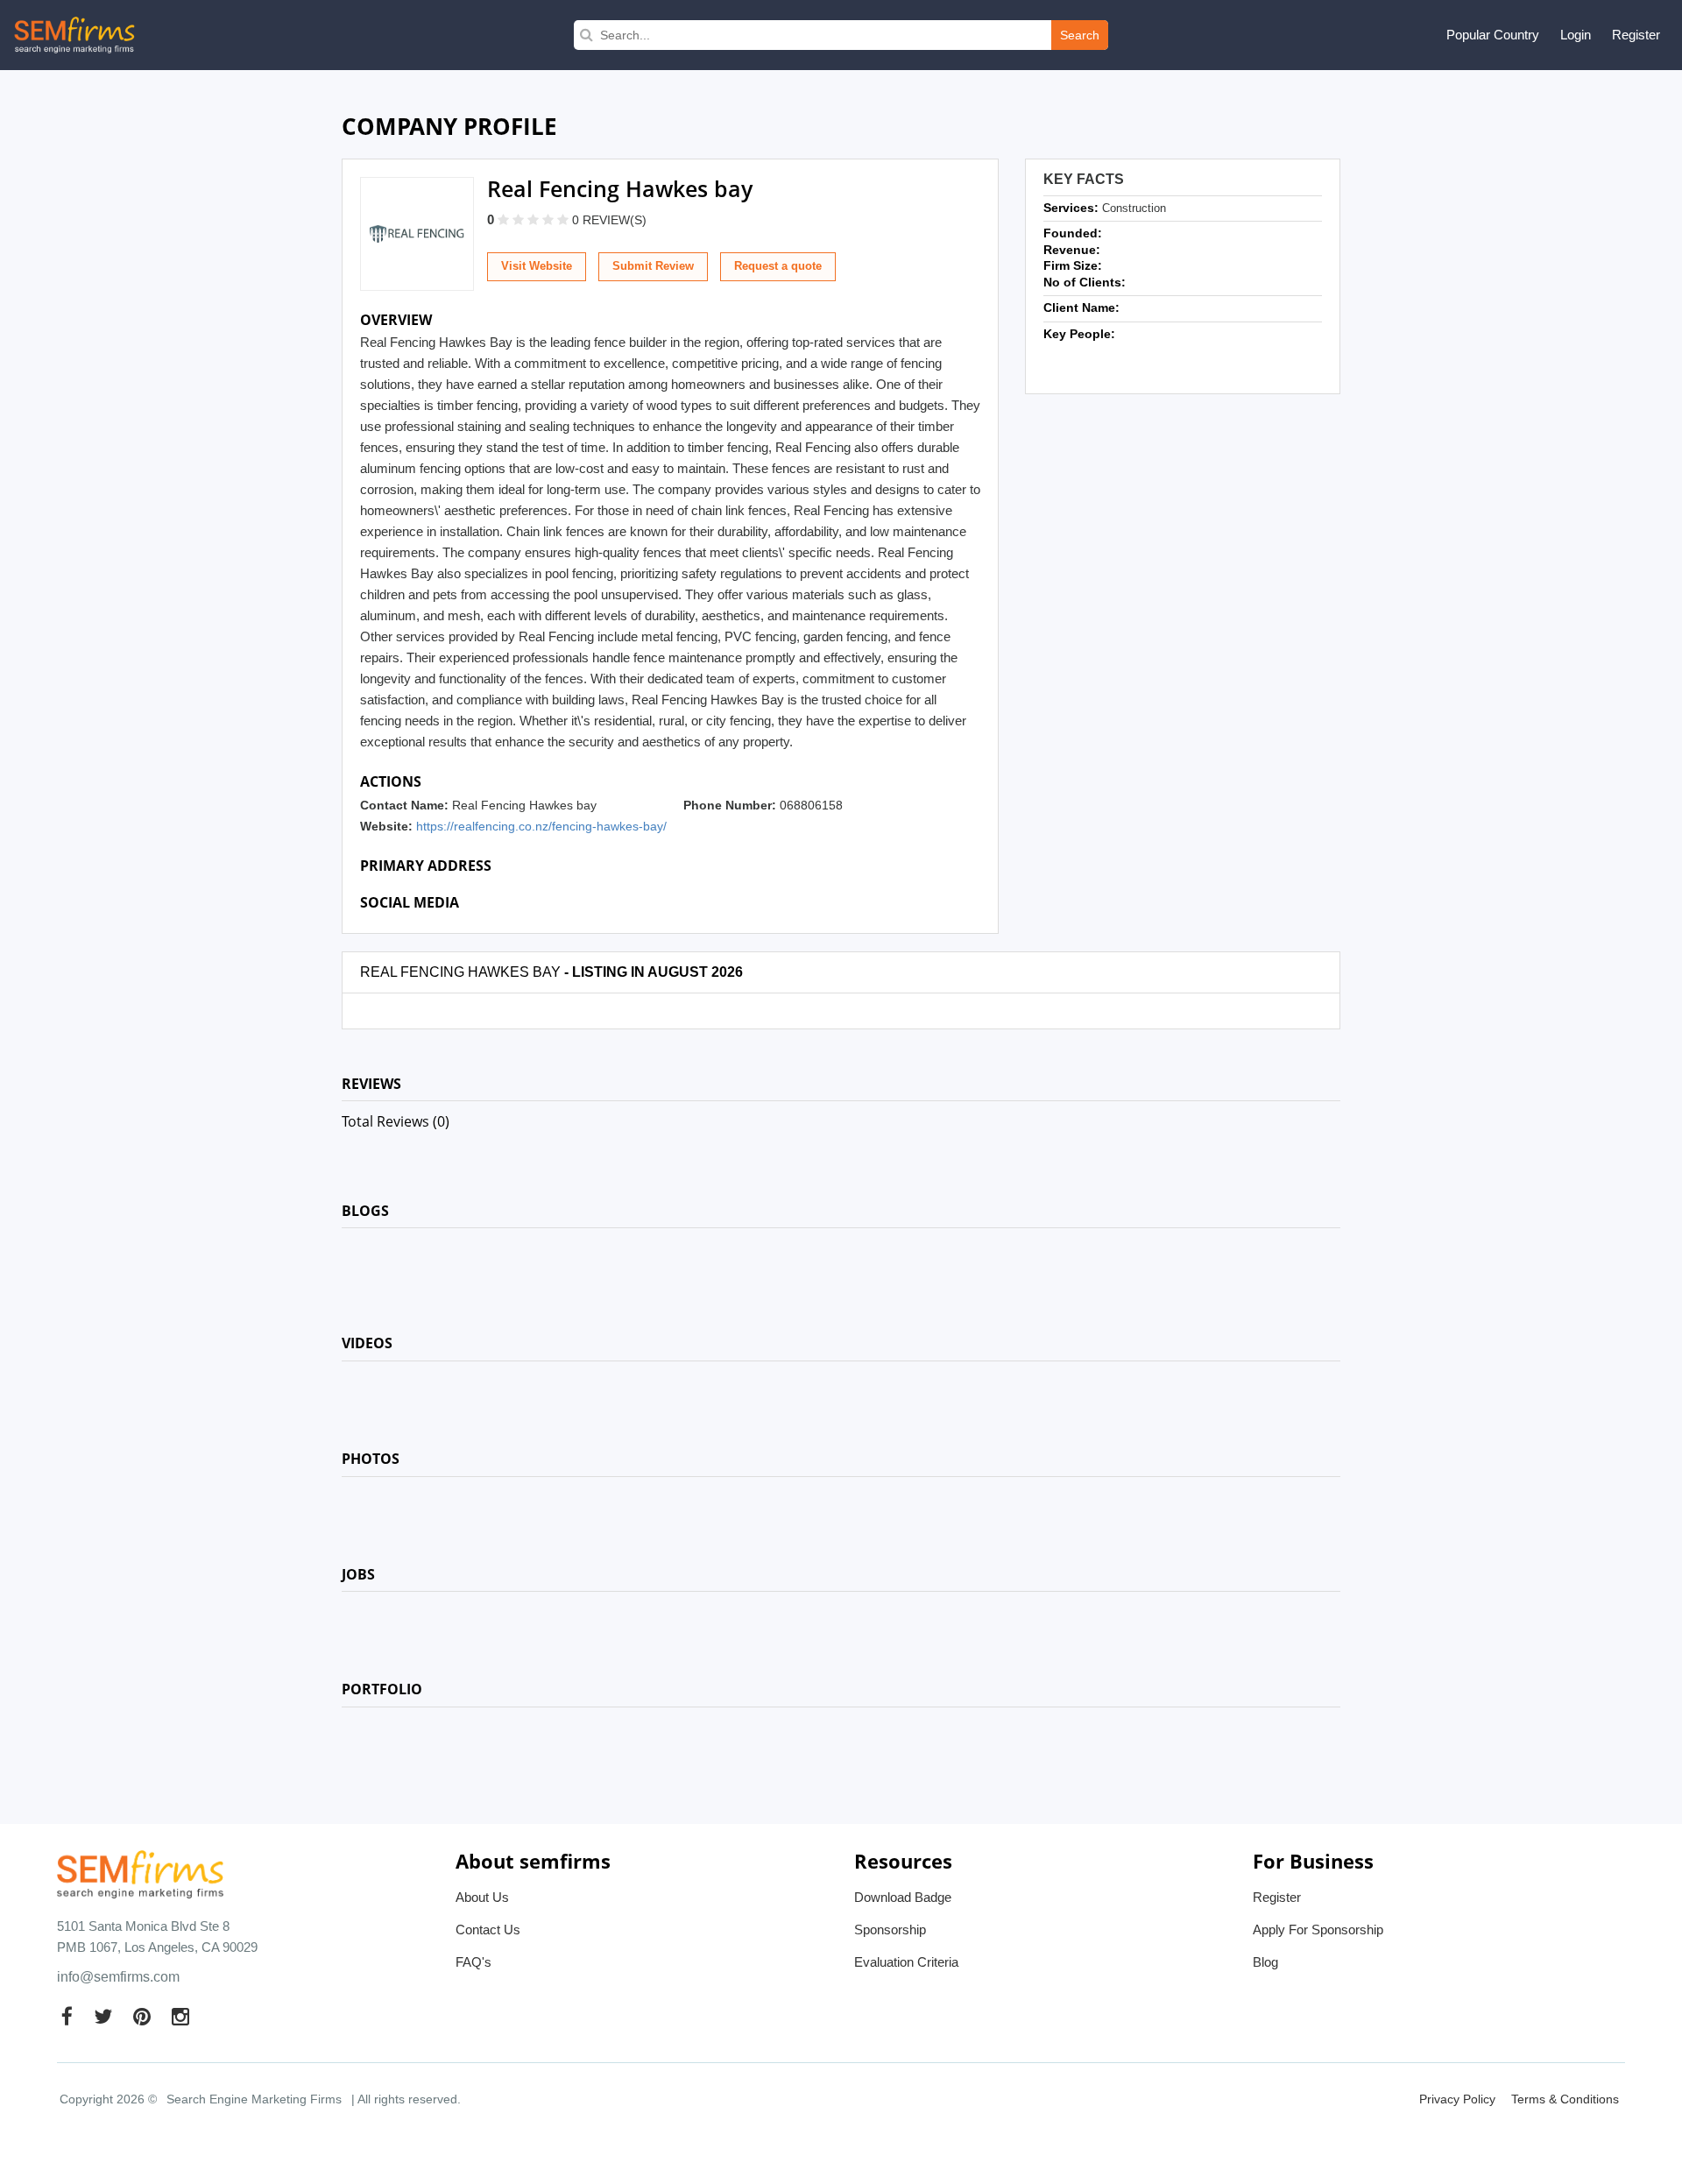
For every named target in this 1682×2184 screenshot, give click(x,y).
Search (1080, 35)
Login (1576, 35)
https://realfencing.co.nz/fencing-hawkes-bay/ (541, 826)
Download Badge (903, 1897)
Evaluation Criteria (906, 1962)
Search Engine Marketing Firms (254, 2099)
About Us (482, 1897)
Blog (1265, 1962)
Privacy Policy (1457, 2099)
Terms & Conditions (1565, 2099)
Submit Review (653, 266)
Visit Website (537, 266)
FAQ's (474, 1962)
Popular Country (1493, 35)
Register (1636, 35)
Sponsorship (890, 1930)
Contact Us (488, 1930)
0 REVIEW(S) (609, 220)
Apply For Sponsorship (1318, 1930)
